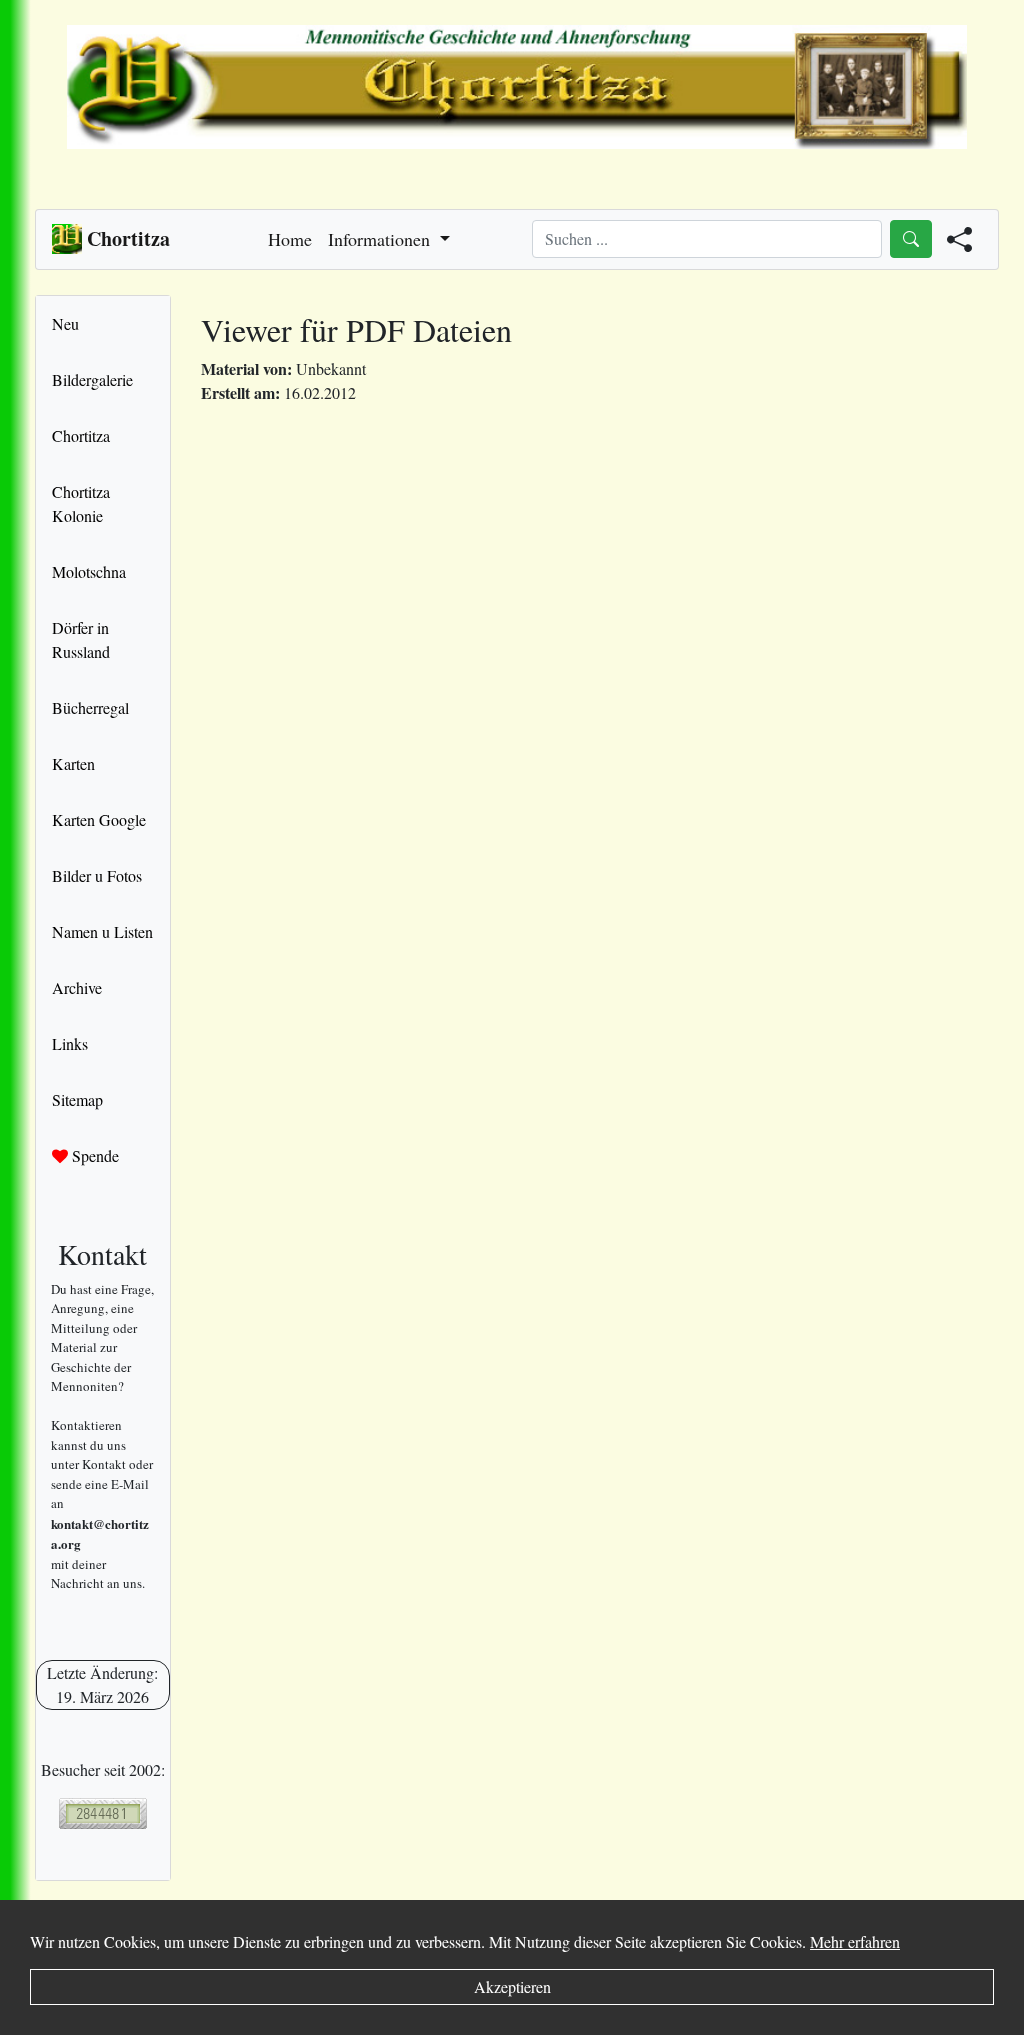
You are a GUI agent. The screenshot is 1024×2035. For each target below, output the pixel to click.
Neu (65, 323)
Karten (73, 763)
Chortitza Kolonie (81, 503)
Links (70, 1043)
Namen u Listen (102, 931)
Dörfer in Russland (81, 639)
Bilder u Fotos (97, 875)
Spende (93, 1155)
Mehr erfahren (855, 1941)
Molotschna (89, 571)
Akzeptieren (512, 1986)
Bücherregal (90, 707)
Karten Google (99, 819)
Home (290, 239)
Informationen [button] (381, 239)
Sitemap (77, 1099)
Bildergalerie (92, 379)
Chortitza (81, 435)
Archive (77, 987)
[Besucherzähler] (103, 1813)
